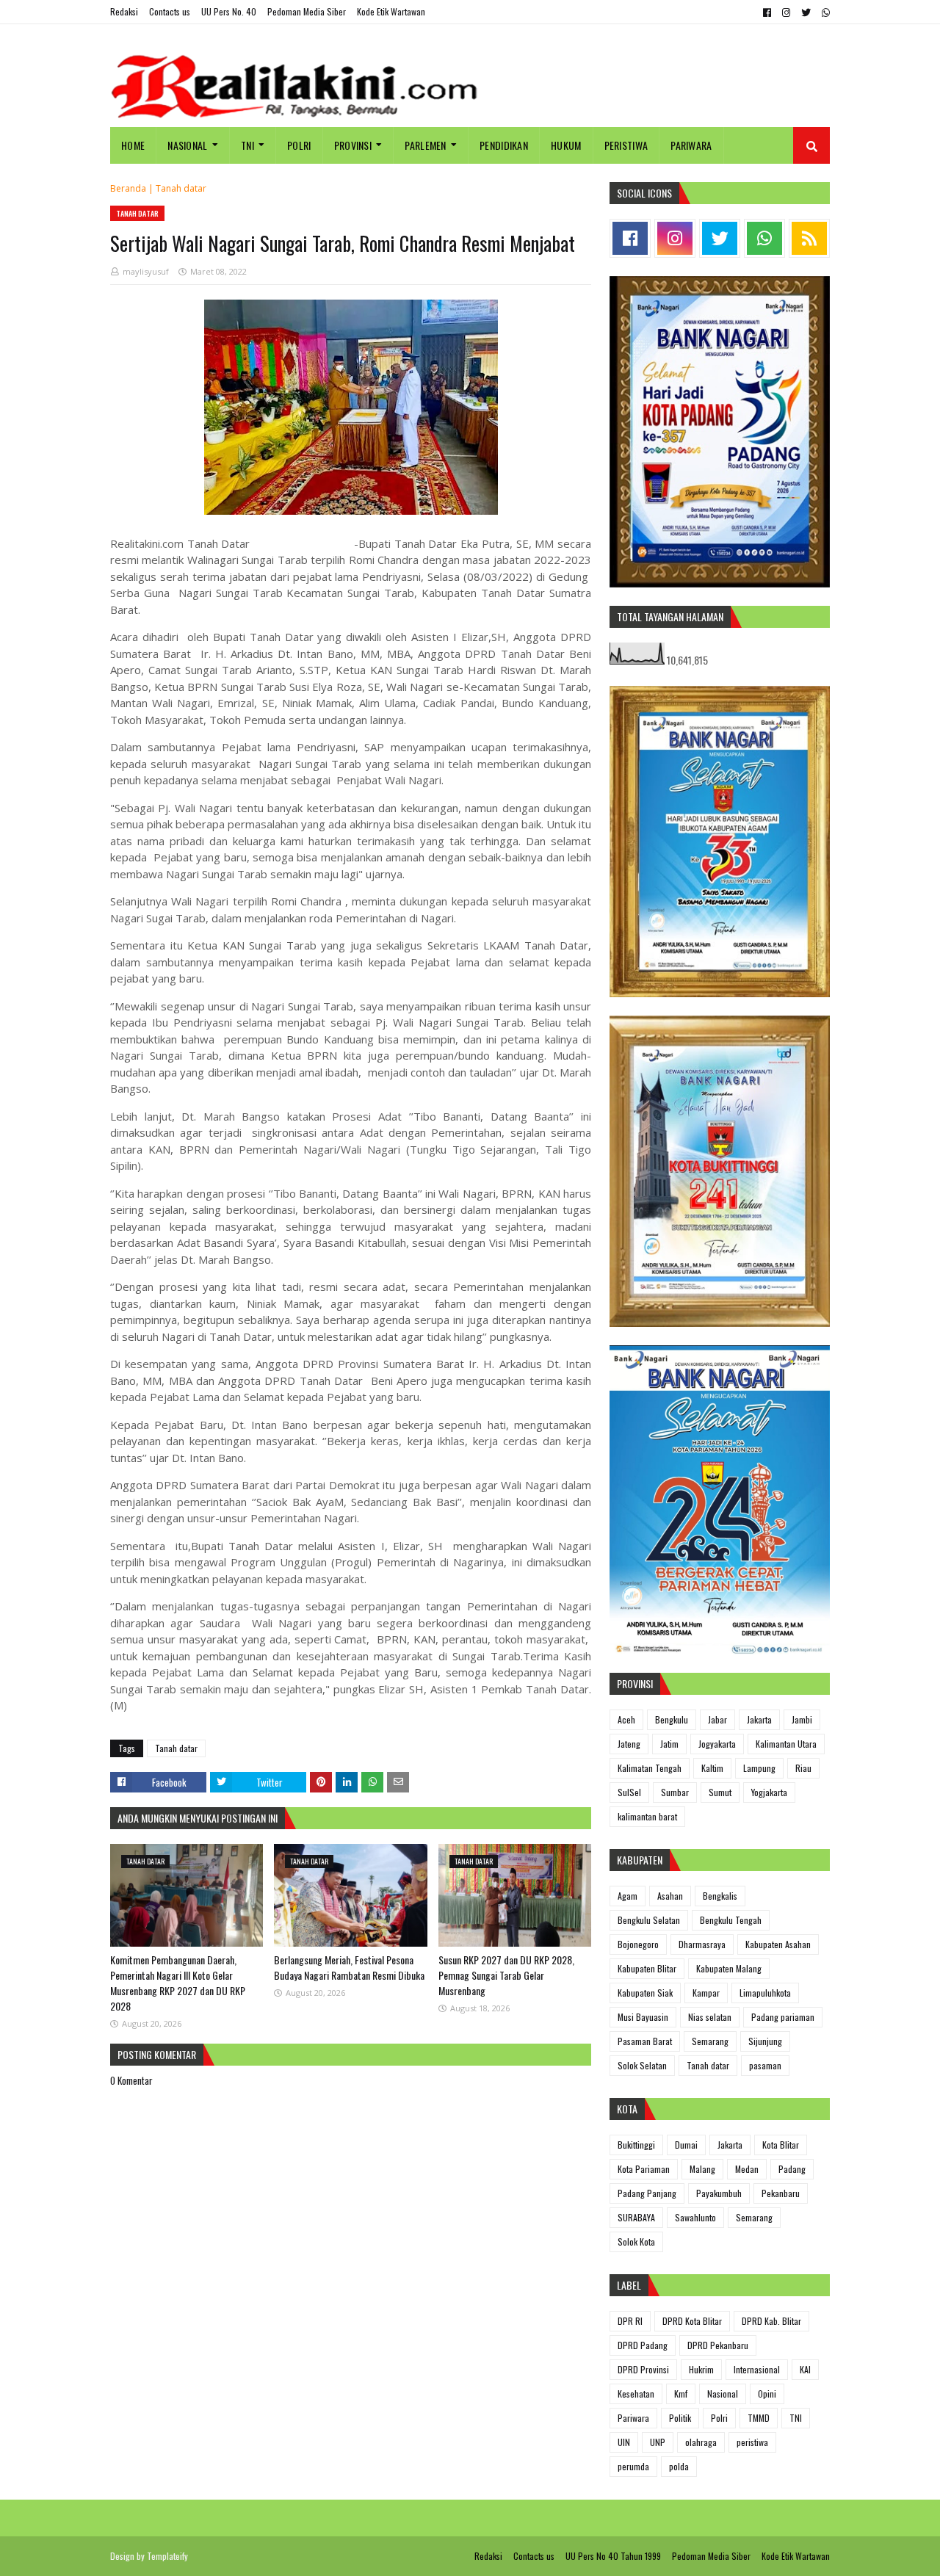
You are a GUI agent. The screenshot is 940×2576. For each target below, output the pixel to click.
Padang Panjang (647, 2193)
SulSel (629, 1792)
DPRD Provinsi (643, 2369)
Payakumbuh (719, 2193)
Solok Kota (636, 2242)
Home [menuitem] (133, 145)
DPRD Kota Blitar (692, 2321)
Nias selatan (710, 2017)
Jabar (717, 1719)
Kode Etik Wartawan (391, 11)
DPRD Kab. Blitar (771, 2321)
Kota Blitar (781, 2145)
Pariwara (633, 2418)
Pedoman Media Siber (307, 11)
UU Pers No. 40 (229, 11)
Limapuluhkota (765, 1993)
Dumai (686, 2145)
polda (679, 2466)
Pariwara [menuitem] (691, 145)
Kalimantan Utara (786, 1744)
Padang (792, 2169)
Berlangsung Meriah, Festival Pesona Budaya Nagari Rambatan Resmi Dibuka (349, 1967)
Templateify (167, 2556)
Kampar (706, 1993)
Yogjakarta (769, 1792)
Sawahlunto (695, 2217)
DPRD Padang (643, 2345)
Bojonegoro (638, 1944)
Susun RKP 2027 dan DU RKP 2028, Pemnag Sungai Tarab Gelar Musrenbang (506, 1975)
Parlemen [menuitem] (425, 145)
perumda (633, 2466)
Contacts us (170, 11)
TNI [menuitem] (247, 145)
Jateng (629, 1744)
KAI (805, 2369)
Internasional (757, 2369)
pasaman (765, 2065)
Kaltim (712, 1768)
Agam (628, 1896)
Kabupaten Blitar (647, 1968)
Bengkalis (720, 1896)
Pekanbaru (781, 2193)
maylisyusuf (146, 271)
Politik (680, 2418)
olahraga (701, 2442)
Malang (702, 2169)
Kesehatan (636, 2394)
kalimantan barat (647, 1816)
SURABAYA (636, 2217)
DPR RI (630, 2321)
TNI (796, 2418)
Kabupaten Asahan (778, 1944)
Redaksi (124, 11)
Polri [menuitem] (299, 145)
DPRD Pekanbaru (718, 2345)
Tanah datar (181, 188)
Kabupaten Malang (729, 1968)
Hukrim (701, 2369)
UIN (624, 2442)
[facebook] (767, 12)
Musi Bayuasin (643, 2017)
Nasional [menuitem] (187, 145)
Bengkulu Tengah (731, 1920)
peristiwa (752, 2442)
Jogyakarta (717, 1744)
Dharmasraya (702, 1944)
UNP (658, 2442)
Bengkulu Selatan (649, 1920)
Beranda (128, 188)
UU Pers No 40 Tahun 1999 (613, 2556)
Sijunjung (765, 2041)
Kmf (681, 2394)
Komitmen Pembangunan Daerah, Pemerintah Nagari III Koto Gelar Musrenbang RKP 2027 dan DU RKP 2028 (178, 1983)
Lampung (759, 1768)
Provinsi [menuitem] (353, 145)
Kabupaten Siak (645, 1993)
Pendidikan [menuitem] (504, 145)
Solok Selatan (642, 2065)
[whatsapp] (824, 12)
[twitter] (806, 12)
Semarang (710, 2041)
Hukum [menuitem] (566, 145)
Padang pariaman (783, 2017)
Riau (803, 1768)
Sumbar (675, 1792)
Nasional (723, 2394)
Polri (719, 2418)
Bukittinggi (636, 2145)
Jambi (802, 1719)
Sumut (720, 1792)
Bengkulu (672, 1719)
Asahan (670, 1896)
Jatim (669, 1744)
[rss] (809, 238)
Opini (767, 2394)
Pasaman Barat (645, 2041)
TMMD (759, 2418)
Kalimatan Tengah (650, 1768)
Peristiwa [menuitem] (626, 145)
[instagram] (786, 12)
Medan (747, 2169)
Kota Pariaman (644, 2169)
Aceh (626, 1719)
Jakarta (759, 1719)
